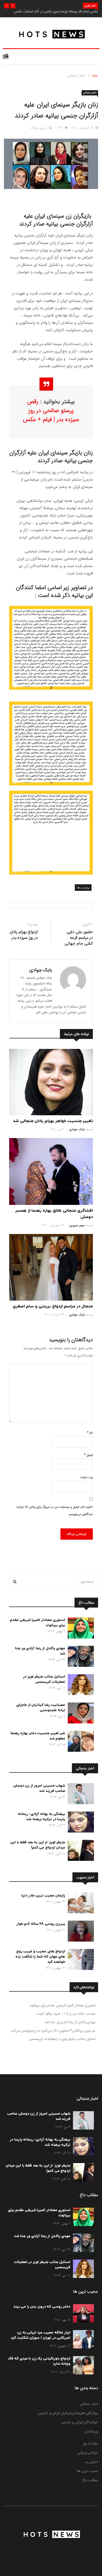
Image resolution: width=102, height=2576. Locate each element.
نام (90, 1433)
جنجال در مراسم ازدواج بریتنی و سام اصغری (53, 1306)
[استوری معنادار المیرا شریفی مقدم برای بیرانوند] (80, 1629)
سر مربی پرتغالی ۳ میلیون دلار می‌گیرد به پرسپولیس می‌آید (53, 2030)
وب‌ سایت (87, 1477)
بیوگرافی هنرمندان (85, 2413)
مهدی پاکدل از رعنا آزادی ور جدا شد (70, 2022)
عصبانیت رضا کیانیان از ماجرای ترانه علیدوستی (41, 1708)
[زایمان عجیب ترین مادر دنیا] (80, 1904)
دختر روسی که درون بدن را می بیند (42, 2307)
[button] (13, 6)
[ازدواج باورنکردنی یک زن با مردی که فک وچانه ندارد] (82, 2366)
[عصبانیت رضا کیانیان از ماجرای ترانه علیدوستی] (80, 1714)
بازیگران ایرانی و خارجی (55, 2413)
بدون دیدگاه (39, 128)
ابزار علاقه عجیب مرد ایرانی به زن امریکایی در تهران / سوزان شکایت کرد (41, 2335)
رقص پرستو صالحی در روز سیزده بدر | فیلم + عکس (51, 411)
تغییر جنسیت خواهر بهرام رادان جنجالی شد (53, 1121)
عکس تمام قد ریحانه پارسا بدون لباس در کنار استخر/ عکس (56, 11)
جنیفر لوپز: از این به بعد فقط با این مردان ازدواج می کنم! (38, 1845)
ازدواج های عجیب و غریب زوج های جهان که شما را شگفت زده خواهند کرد (40, 1957)
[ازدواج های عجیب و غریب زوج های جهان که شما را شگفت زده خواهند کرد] (80, 1960)
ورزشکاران (91, 2431)
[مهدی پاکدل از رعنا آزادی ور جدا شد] (80, 1657)
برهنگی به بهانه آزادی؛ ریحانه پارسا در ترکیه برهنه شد (41, 1817)
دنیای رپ (92, 2462)
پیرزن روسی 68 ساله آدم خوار (41, 1924)
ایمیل (89, 1455)
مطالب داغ (90, 2480)
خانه (95, 76)
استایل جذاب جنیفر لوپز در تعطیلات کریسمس (44, 1679)
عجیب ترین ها (87, 2471)
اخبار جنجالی (76, 76)
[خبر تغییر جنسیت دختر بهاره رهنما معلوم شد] (80, 1742)
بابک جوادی (41, 970)
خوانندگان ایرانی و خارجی (80, 2422)
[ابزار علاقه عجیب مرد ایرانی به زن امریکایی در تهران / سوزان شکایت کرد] (82, 2340)
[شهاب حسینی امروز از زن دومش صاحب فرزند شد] (80, 1795)
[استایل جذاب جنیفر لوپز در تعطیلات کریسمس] (80, 1686)
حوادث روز (91, 2443)
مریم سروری (77, 1225)
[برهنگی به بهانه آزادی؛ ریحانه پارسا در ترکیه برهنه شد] (80, 1823)
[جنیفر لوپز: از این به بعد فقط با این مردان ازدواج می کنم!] (80, 1851)
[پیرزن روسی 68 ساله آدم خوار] (80, 1932)
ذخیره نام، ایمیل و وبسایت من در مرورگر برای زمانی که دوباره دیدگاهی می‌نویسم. (55, 1510)
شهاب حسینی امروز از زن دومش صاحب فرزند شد (39, 1788)
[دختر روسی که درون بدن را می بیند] (82, 2314)
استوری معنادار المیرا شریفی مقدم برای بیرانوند (62, 2005)
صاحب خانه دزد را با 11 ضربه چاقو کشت (66, 2014)
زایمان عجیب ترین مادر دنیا (43, 1896)
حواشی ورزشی (88, 2453)
